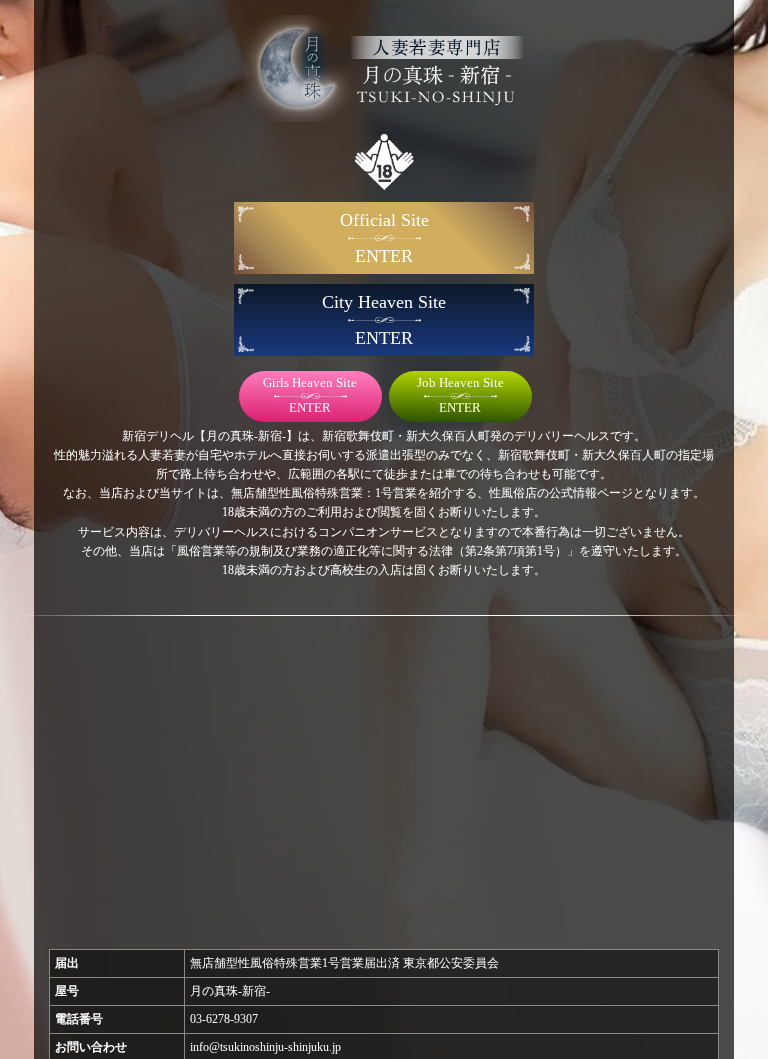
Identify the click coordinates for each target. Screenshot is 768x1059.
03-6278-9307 (224, 1019)
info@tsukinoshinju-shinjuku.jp (265, 1047)
